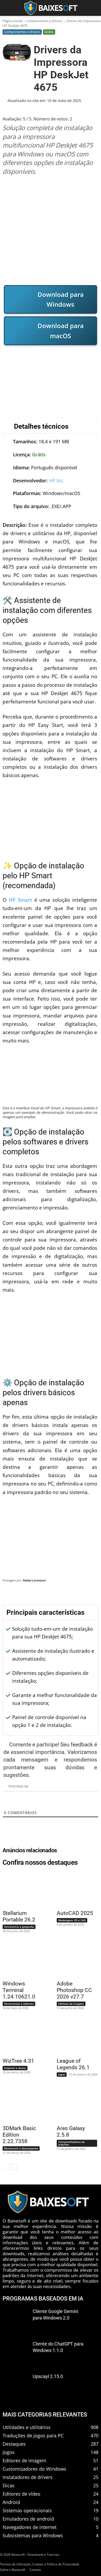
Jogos (62, 2074)
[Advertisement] (51, 230)
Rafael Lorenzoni (34, 1580)
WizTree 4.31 (18, 2061)
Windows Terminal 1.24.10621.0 (19, 1990)
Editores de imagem (71, 2004)
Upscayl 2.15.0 (48, 2376)
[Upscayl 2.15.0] (15, 2385)
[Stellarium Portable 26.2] (20, 1889)
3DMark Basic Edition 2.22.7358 (19, 2135)
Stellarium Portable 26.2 (19, 1916)
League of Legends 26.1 (73, 2064)
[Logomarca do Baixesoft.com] (51, 8)
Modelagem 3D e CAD (72, 1920)
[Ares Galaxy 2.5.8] (74, 2104)
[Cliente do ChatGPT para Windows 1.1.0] (15, 2353)
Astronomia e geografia (19, 1927)
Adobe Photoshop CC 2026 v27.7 (74, 1990)
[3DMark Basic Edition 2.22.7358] (20, 2104)
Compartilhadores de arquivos (71, 2143)
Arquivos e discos (15, 2068)
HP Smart (20, 900)
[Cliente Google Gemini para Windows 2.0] (15, 2320)
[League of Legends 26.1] (74, 2037)
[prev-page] (6, 2167)
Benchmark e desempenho (21, 2148)
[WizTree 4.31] (20, 2037)
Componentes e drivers (44, 21)
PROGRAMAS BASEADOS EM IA (43, 2299)
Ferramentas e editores (19, 2004)
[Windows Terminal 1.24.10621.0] (20, 1960)
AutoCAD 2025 (75, 1913)
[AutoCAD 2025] (74, 1889)
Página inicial (12, 21)
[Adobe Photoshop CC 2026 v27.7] (74, 1960)
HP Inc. (57, 480)
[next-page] (14, 2167)
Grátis (49, 32)
